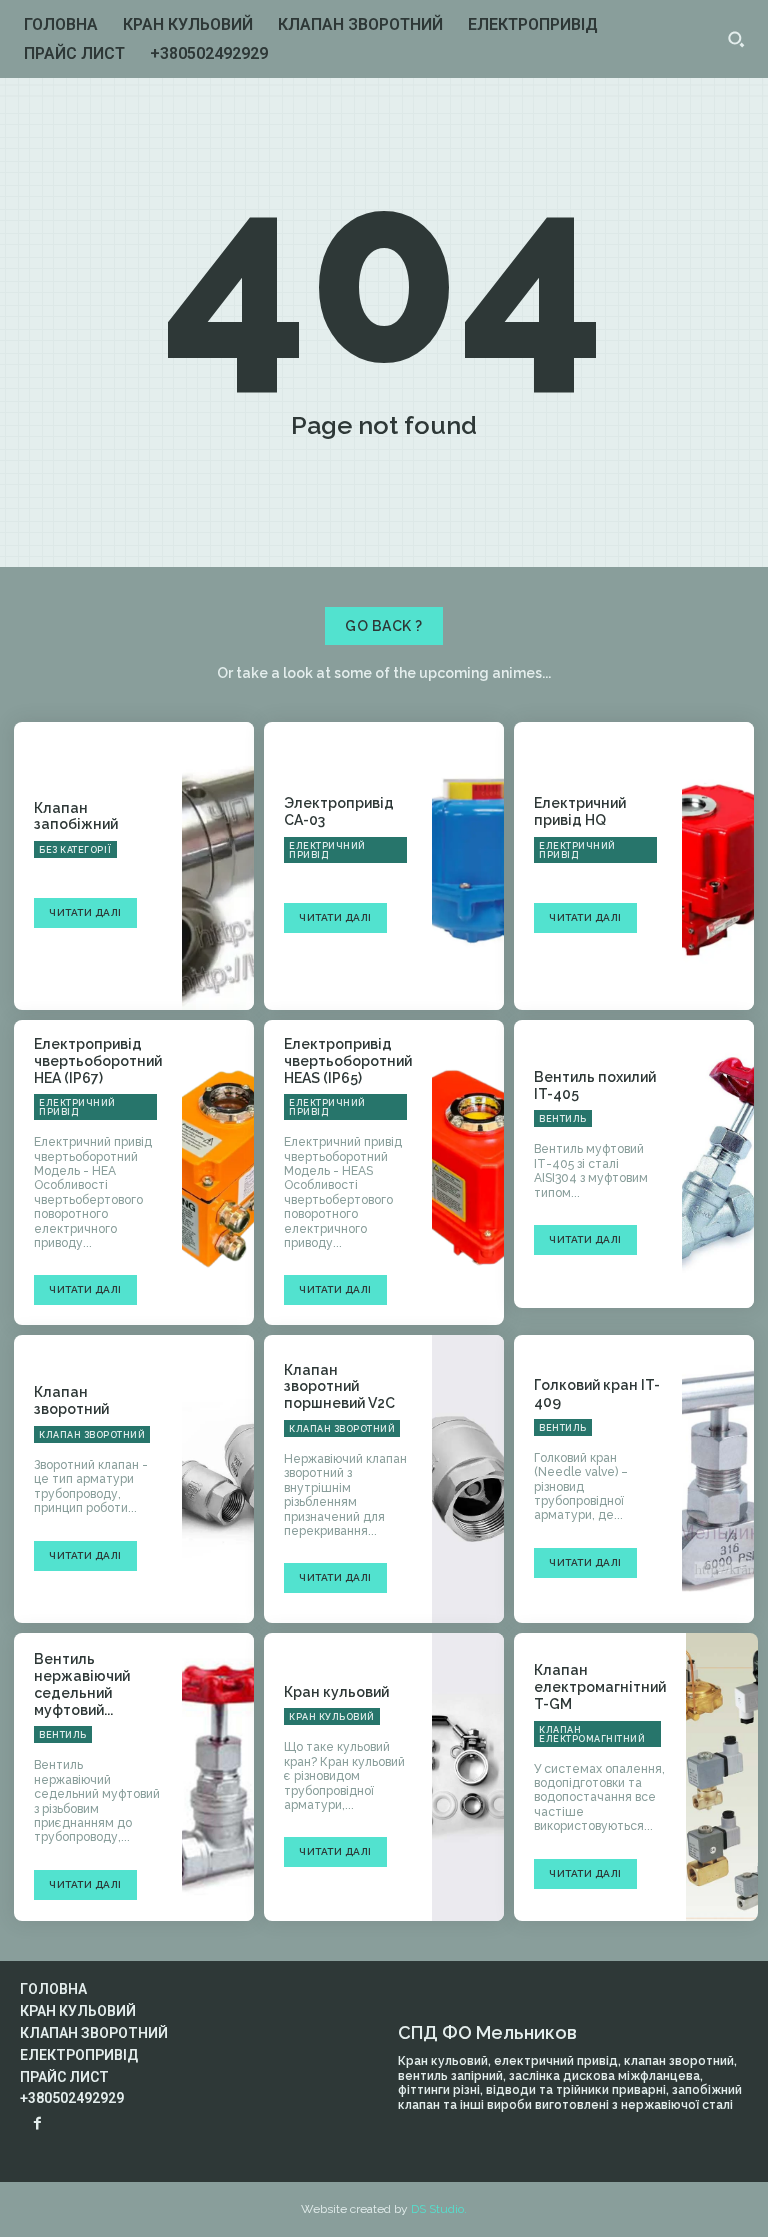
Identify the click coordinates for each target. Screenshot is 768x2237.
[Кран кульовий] (468, 1777)
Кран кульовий (336, 1692)
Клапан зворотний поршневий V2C (339, 1387)
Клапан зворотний (71, 1400)
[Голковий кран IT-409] (718, 1479)
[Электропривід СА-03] (468, 866)
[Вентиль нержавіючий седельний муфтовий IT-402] (218, 1777)
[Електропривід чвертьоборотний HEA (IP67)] (218, 1164)
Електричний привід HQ (580, 811)
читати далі (85, 912)
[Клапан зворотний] (218, 1479)
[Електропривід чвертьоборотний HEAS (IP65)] (468, 1164)
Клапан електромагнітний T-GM (600, 1687)
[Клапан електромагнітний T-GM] (722, 1777)
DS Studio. (439, 2209)
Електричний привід (327, 850)
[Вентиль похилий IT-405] (718, 1164)
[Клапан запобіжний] (218, 866)
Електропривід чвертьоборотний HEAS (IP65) (348, 1061)
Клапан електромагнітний (592, 1734)
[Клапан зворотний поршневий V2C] (468, 1479)
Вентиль (563, 1119)
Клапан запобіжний (76, 816)
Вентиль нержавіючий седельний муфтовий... (82, 1684)
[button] (736, 39)
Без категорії (75, 850)
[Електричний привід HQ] (718, 866)
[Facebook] (37, 2124)
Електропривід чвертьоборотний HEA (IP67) (98, 1061)
